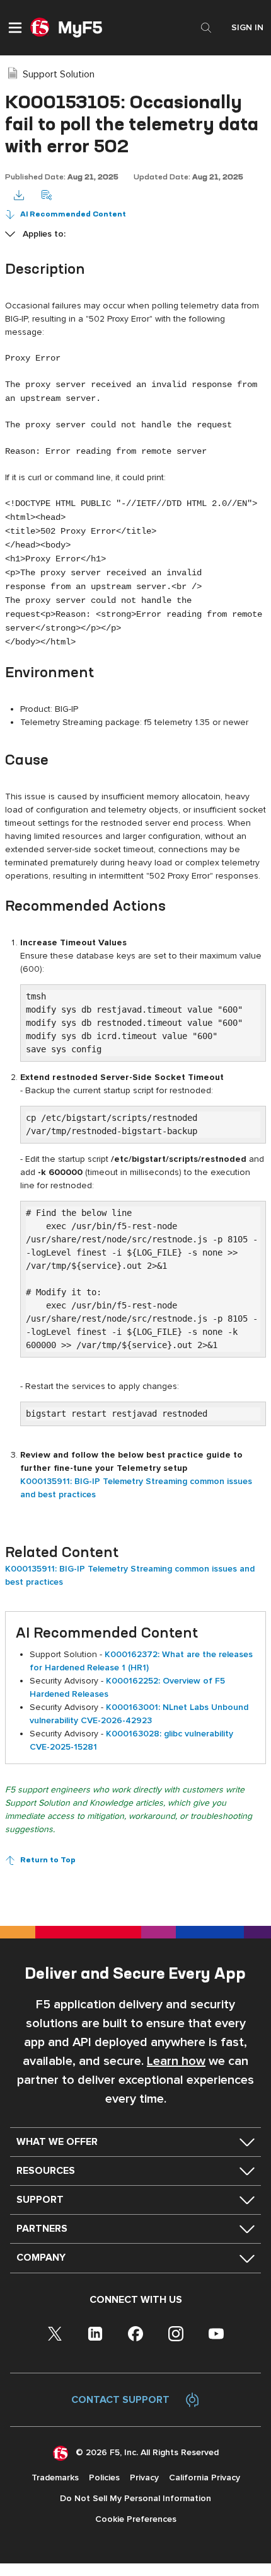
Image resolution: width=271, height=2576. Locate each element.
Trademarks (55, 2478)
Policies (104, 2478)
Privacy (144, 2478)
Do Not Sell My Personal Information (135, 2498)
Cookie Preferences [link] (136, 2519)
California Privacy (205, 2478)
